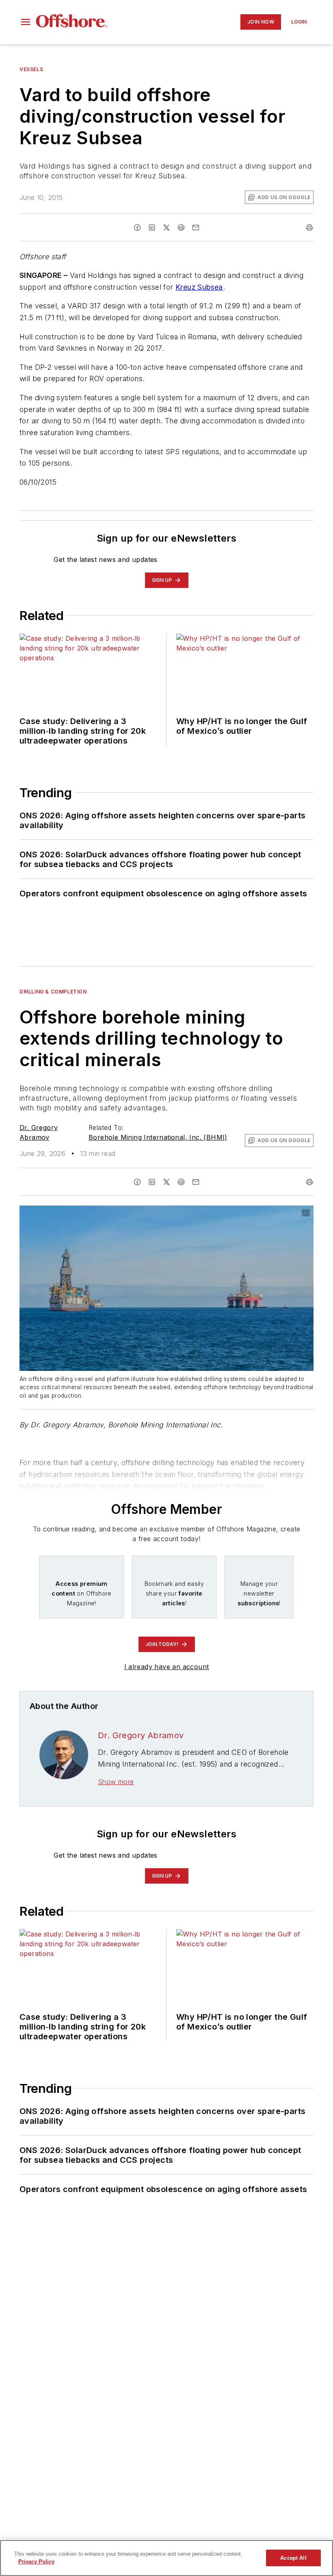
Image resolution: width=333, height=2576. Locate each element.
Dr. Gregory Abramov (141, 1735)
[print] (309, 228)
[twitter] (166, 228)
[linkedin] (152, 228)
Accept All (293, 2558)
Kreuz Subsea (199, 287)
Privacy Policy (36, 2562)
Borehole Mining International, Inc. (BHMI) (158, 1137)
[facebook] (137, 228)
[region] (166, 2558)
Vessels (31, 69)
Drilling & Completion (53, 992)
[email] (196, 228)
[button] (26, 22)
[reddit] (181, 228)
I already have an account (167, 1667)
